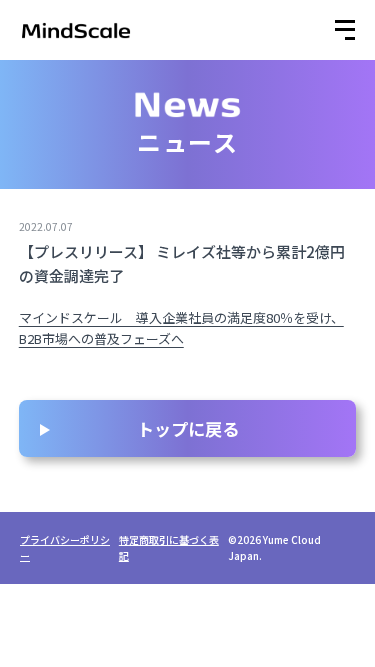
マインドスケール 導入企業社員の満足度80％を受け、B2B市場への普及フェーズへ (181, 328)
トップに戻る (188, 428)
